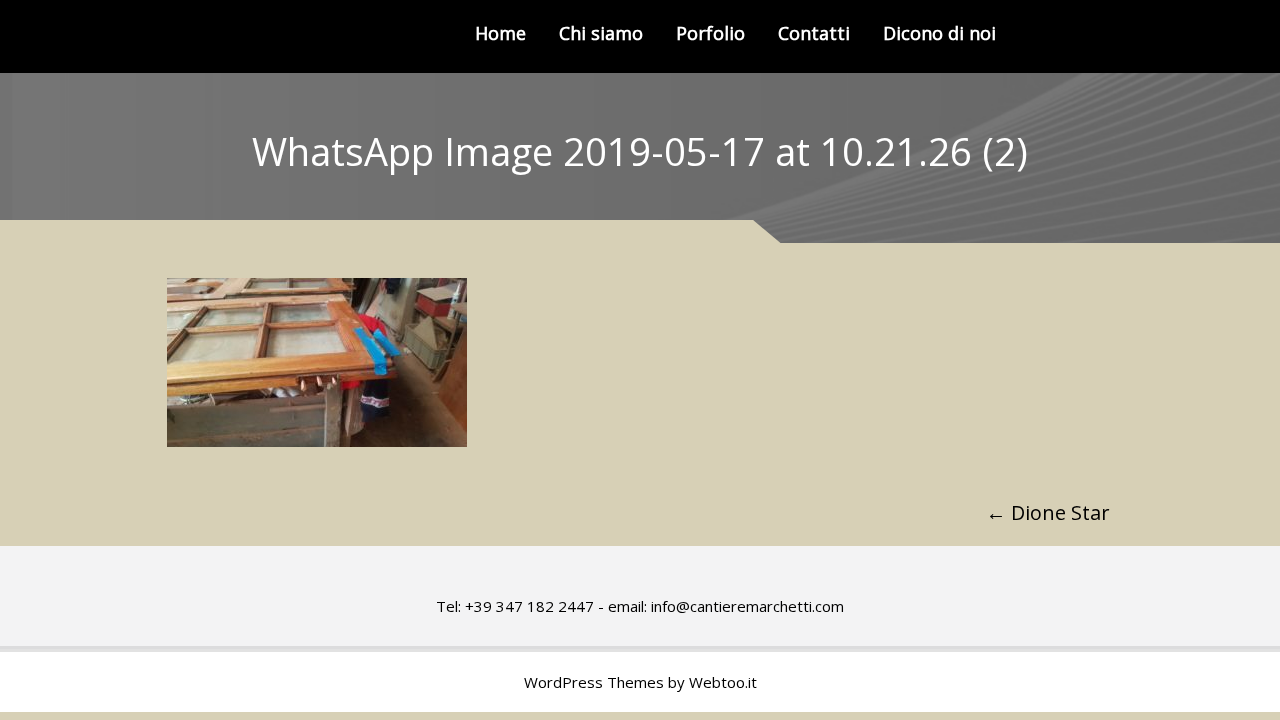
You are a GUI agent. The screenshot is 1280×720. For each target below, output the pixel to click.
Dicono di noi (939, 33)
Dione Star (1048, 512)
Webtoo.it (723, 682)
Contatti (814, 33)
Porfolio (710, 33)
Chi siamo (601, 33)
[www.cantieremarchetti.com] (256, 36)
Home (500, 33)
